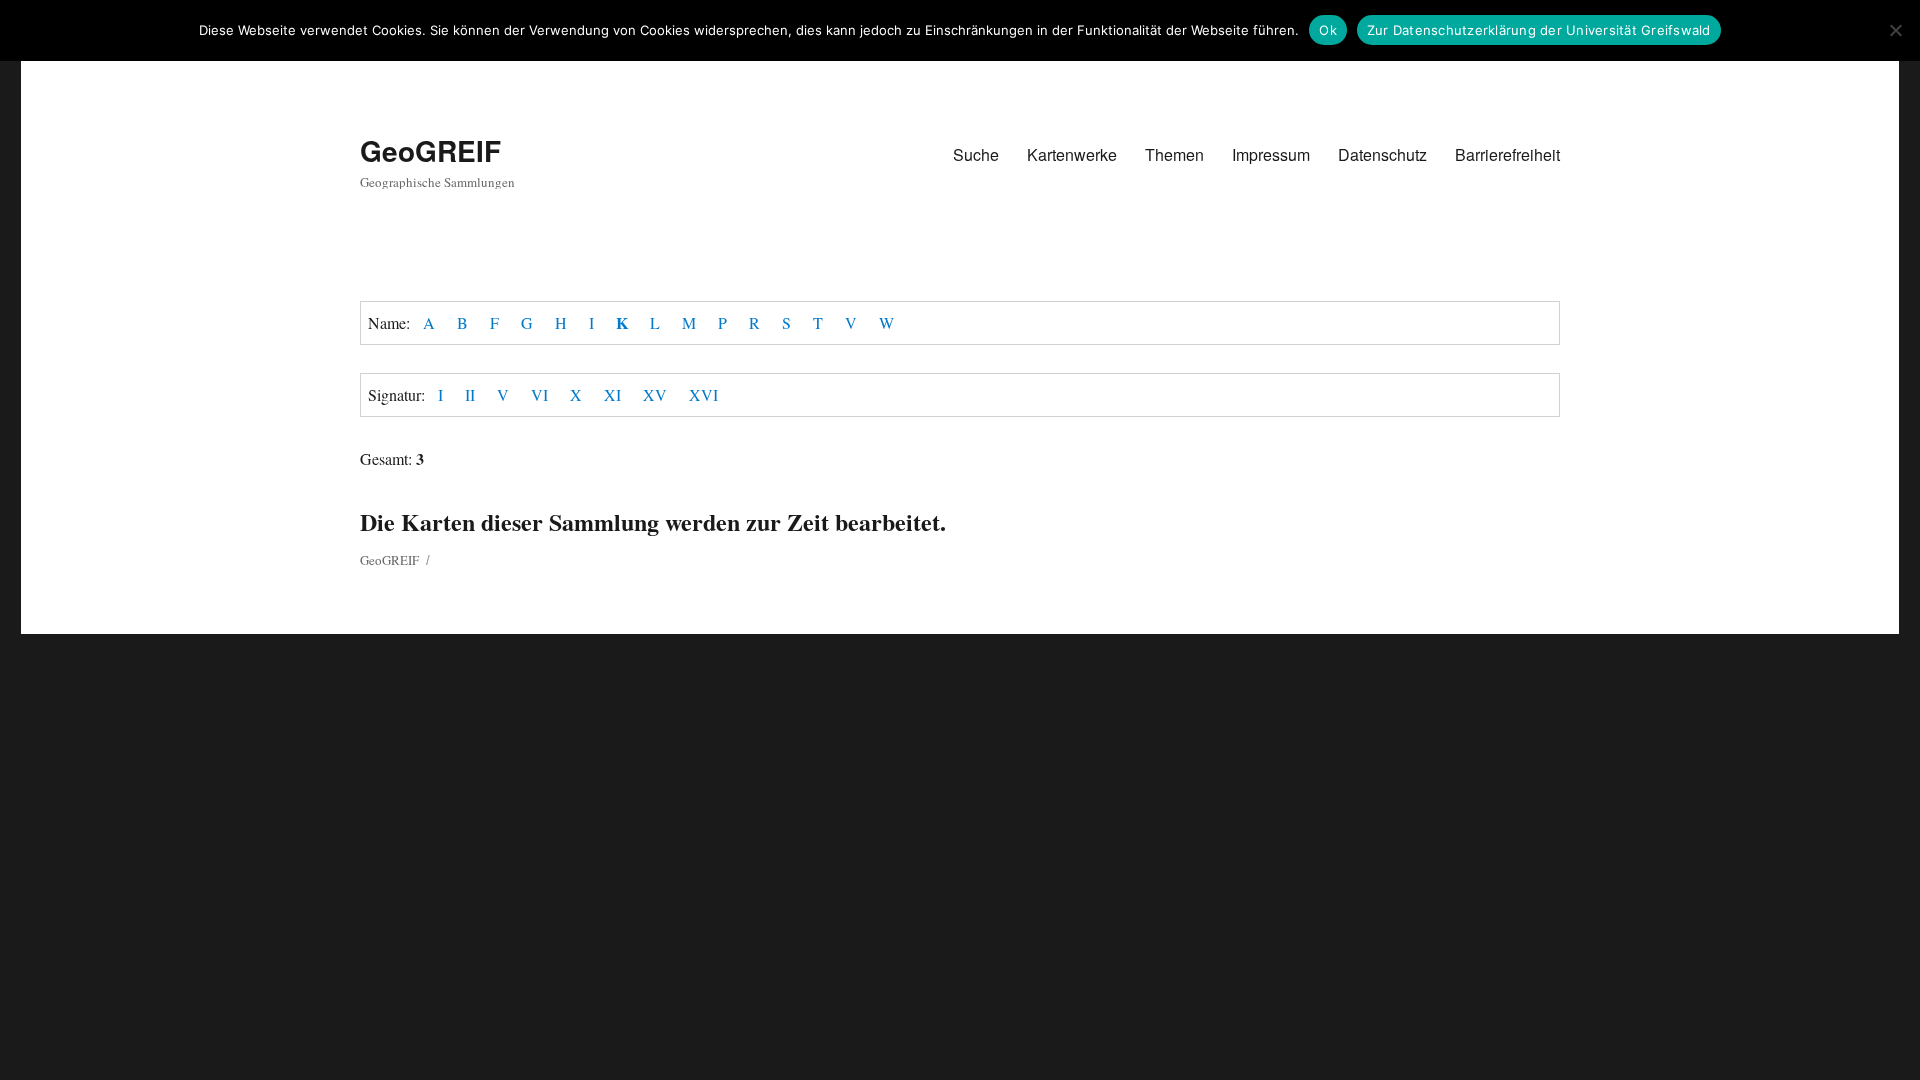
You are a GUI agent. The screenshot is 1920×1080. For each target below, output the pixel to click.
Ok (1328, 30)
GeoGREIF (430, 150)
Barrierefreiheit (1507, 154)
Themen (1174, 154)
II (470, 394)
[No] (1895, 30)
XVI (703, 394)
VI (539, 394)
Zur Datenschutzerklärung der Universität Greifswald (1539, 30)
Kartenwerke (1072, 154)
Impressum (1271, 154)
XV (655, 394)
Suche (976, 154)
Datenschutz (1382, 154)
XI (612, 394)
